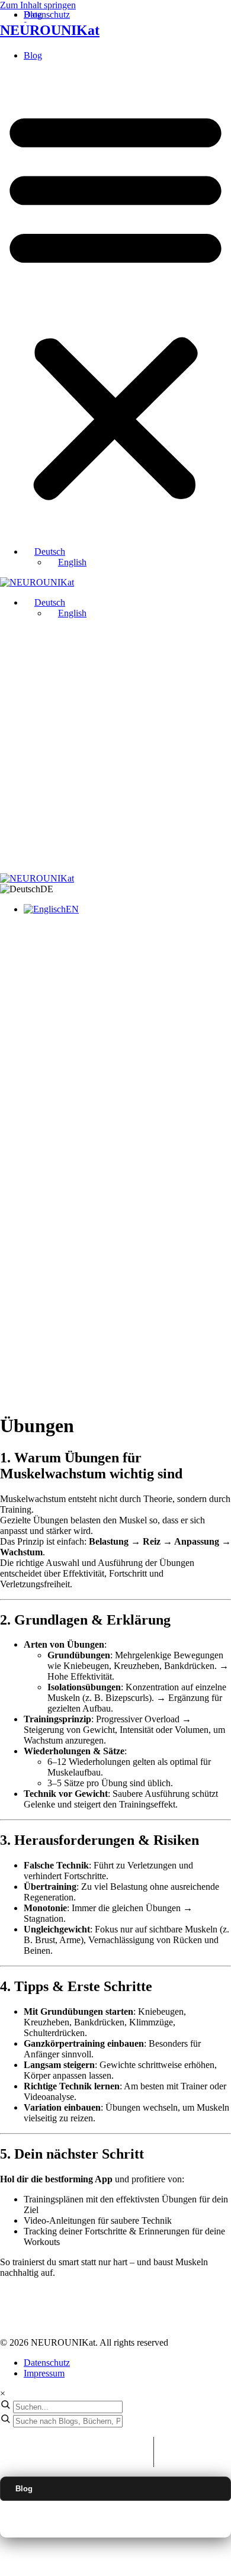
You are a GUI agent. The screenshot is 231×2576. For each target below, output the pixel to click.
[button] (115, 304)
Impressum (44, 2373)
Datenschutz (47, 2363)
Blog (33, 55)
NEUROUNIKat (50, 30)
